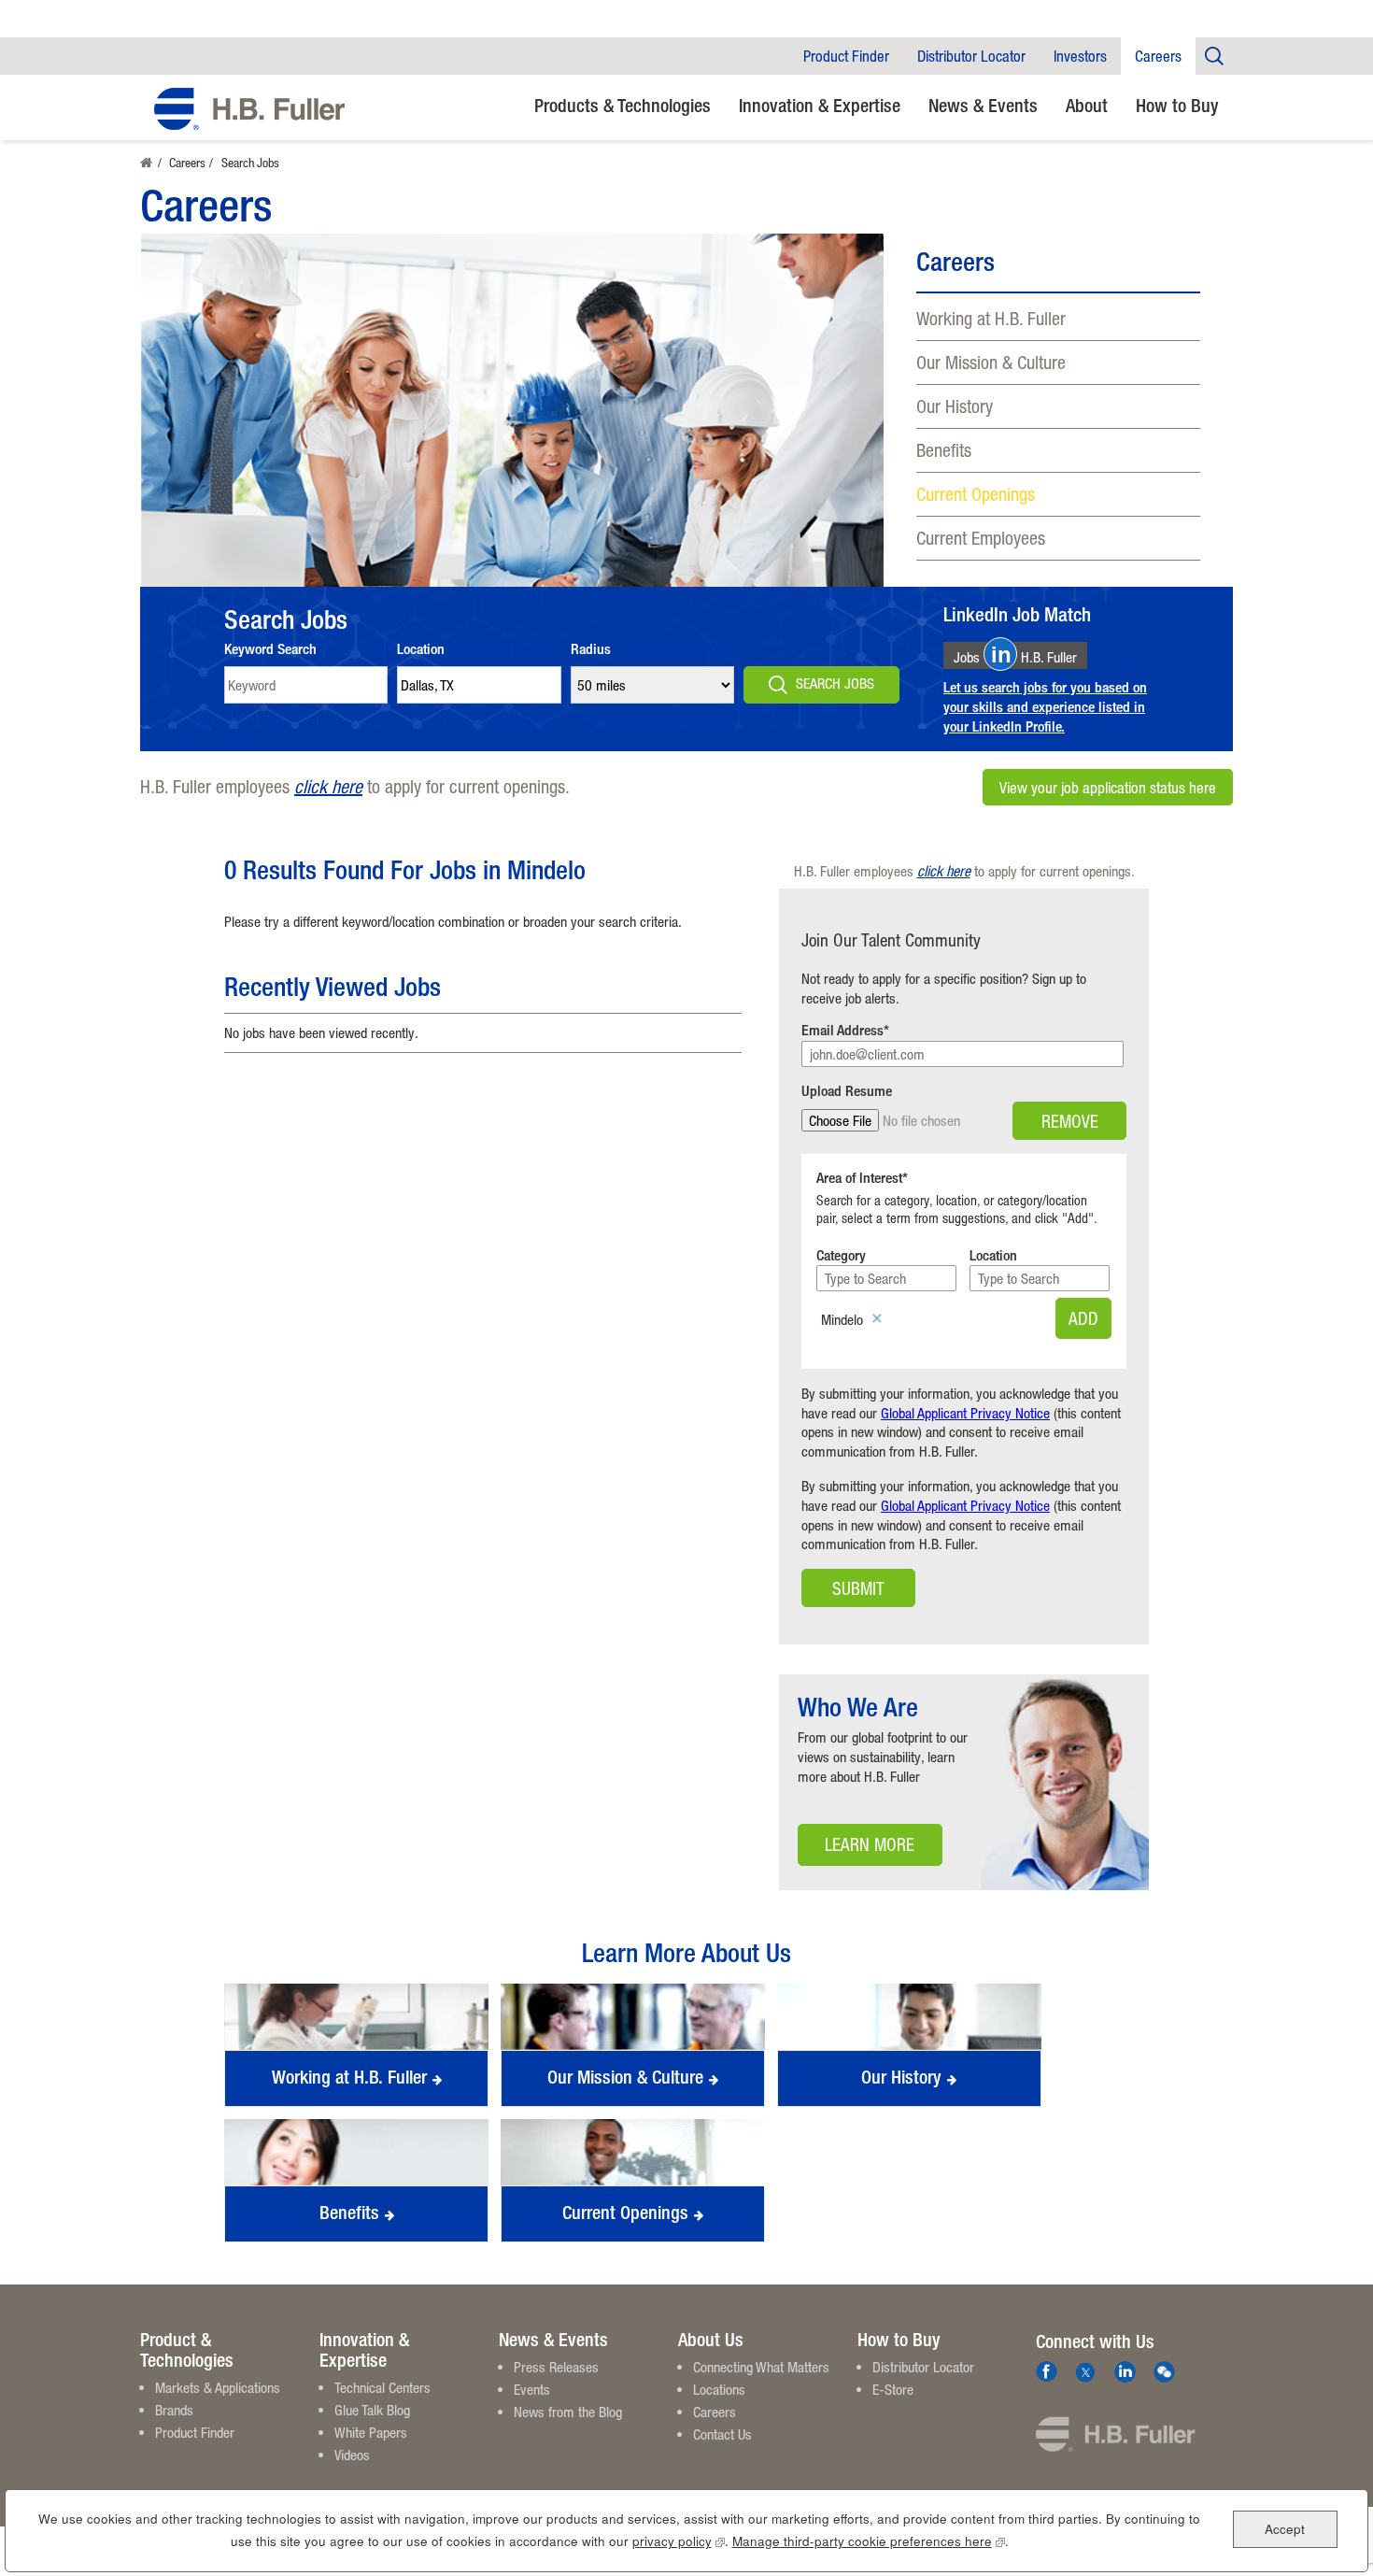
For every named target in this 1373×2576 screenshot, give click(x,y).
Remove (1070, 1121)
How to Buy (1177, 105)
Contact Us (722, 2434)
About (1087, 105)
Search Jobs (835, 683)
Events (532, 2389)
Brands (174, 2410)
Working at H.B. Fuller (991, 318)
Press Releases (556, 2367)
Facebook (1047, 2372)
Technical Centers (382, 2387)
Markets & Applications (218, 2387)
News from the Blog (568, 2412)
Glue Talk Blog (372, 2410)
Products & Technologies (623, 105)
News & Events (983, 105)
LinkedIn (1125, 2372)
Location (421, 649)
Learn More (856, 1850)
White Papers (371, 2432)
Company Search (1214, 56)
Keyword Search (270, 649)
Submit (858, 1588)
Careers (1158, 56)
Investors (1080, 56)
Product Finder (846, 56)
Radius (591, 649)
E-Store (893, 2389)
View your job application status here (1108, 787)
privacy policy (679, 2541)
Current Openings (976, 494)
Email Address (842, 1030)
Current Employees (981, 538)
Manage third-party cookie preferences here (869, 2541)
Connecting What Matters (761, 2367)
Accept (1285, 2528)
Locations (719, 2389)
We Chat (1164, 2372)
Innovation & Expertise (820, 105)
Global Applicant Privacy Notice (965, 1413)
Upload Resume (847, 1091)
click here (328, 786)
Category (841, 1255)
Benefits (944, 450)
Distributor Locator (971, 56)
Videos (352, 2455)
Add (1083, 1318)
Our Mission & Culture (991, 362)
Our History (955, 406)
